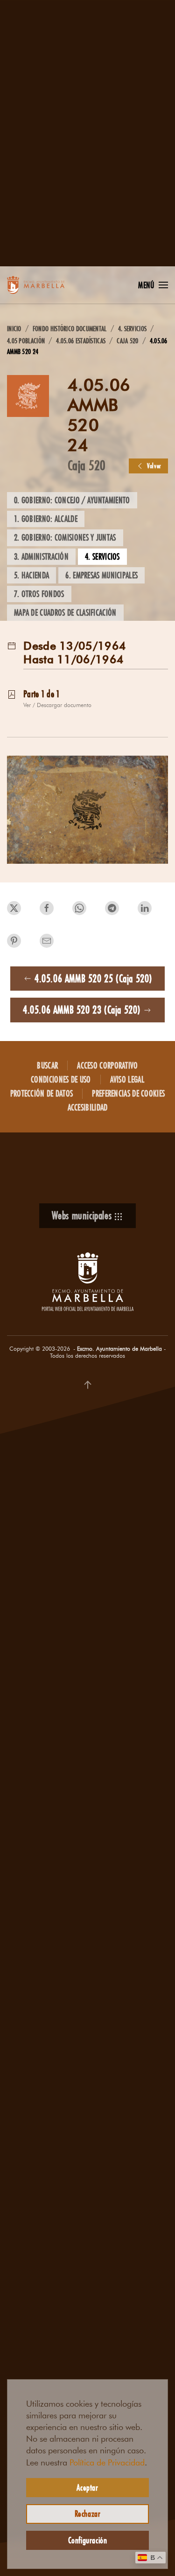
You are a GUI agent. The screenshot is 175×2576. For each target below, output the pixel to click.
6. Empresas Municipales (101, 575)
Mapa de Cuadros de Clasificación (65, 612)
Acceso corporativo (107, 1065)
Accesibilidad (88, 1107)
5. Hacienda (31, 575)
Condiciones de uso (61, 1079)
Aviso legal (127, 1079)
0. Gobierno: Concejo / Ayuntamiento (72, 500)
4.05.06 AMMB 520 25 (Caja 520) (93, 978)
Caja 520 (87, 465)
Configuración (88, 2540)
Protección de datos (42, 1093)
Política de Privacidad (107, 2463)
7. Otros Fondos (39, 594)
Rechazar (88, 2514)
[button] (153, 285)
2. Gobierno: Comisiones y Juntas (65, 537)
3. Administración (41, 556)
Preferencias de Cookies (128, 1093)
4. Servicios (102, 556)
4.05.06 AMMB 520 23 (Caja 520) (82, 1010)
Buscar (47, 1065)
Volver (154, 466)
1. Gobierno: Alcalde (46, 519)
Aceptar (87, 2487)
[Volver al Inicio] (44, 285)
